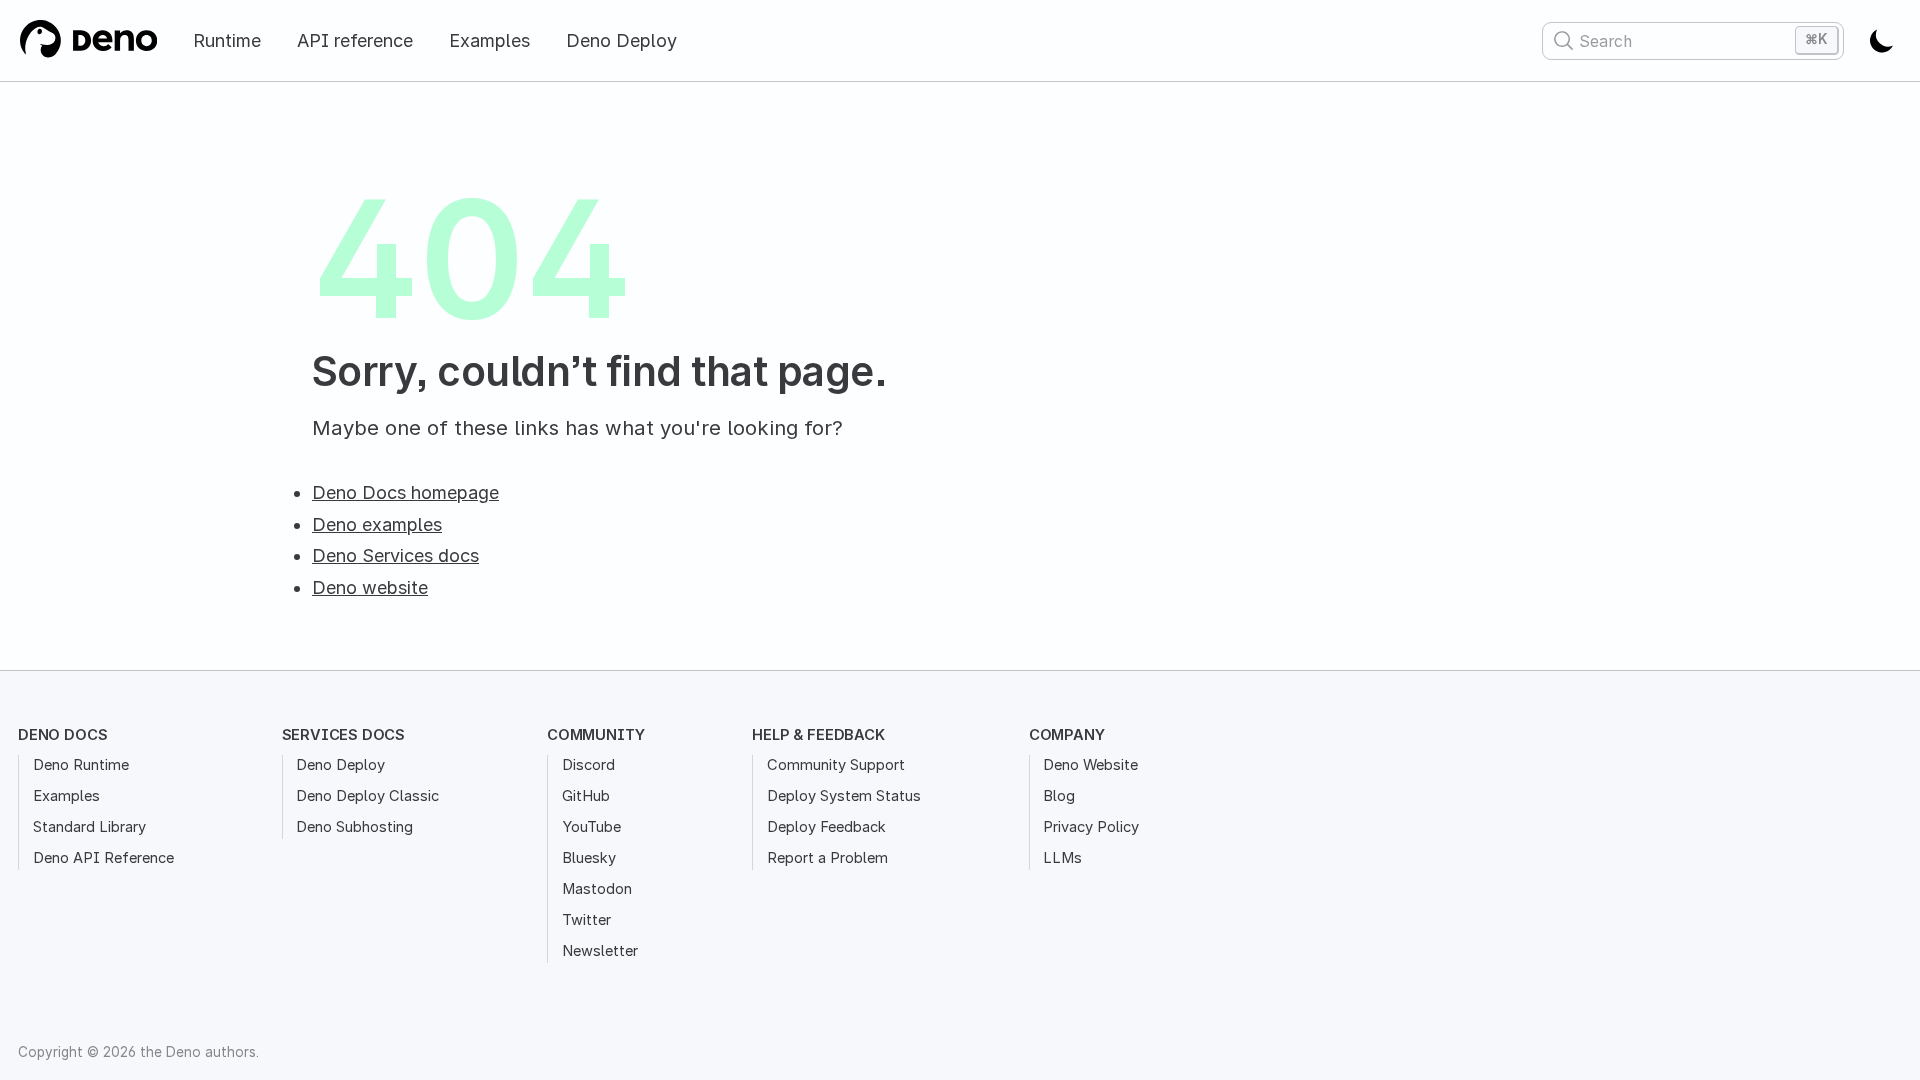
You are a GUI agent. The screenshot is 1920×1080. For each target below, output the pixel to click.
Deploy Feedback (826, 827)
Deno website (370, 587)
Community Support (836, 765)
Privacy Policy (1091, 827)
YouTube (591, 827)
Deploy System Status (844, 796)
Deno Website (1090, 765)
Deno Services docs (395, 555)
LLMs (1062, 858)
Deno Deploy (621, 40)
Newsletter (600, 951)
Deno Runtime (81, 765)
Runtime (227, 40)
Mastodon (597, 889)
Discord (588, 765)
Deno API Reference (103, 858)
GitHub (586, 796)
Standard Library (89, 827)
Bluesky (589, 858)
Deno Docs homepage (405, 492)
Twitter (586, 920)
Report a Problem (827, 858)
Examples (489, 40)
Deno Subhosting (354, 827)
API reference (355, 40)
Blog (1059, 796)
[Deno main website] (87, 40)
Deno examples (377, 524)
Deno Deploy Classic (367, 796)
